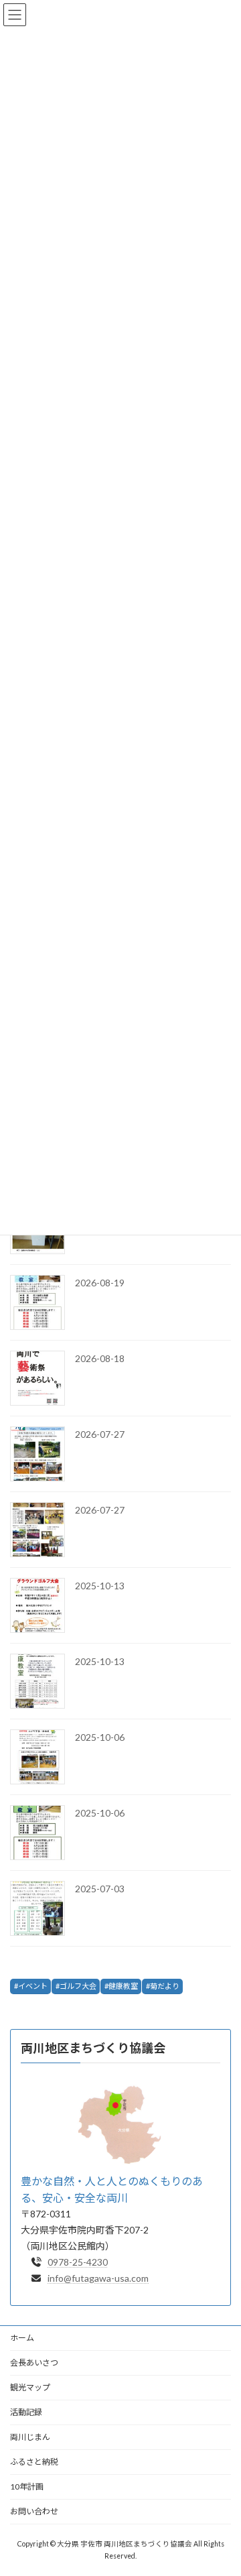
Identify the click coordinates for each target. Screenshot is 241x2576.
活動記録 (26, 2412)
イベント (33, 1986)
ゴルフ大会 (78, 1986)
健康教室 (123, 1986)
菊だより (165, 1986)
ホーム (22, 2338)
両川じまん (30, 2437)
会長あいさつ (34, 2363)
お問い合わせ (34, 2511)
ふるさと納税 (34, 2462)
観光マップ (30, 2387)
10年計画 (27, 2487)
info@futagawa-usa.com (98, 2278)
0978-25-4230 (78, 2262)
